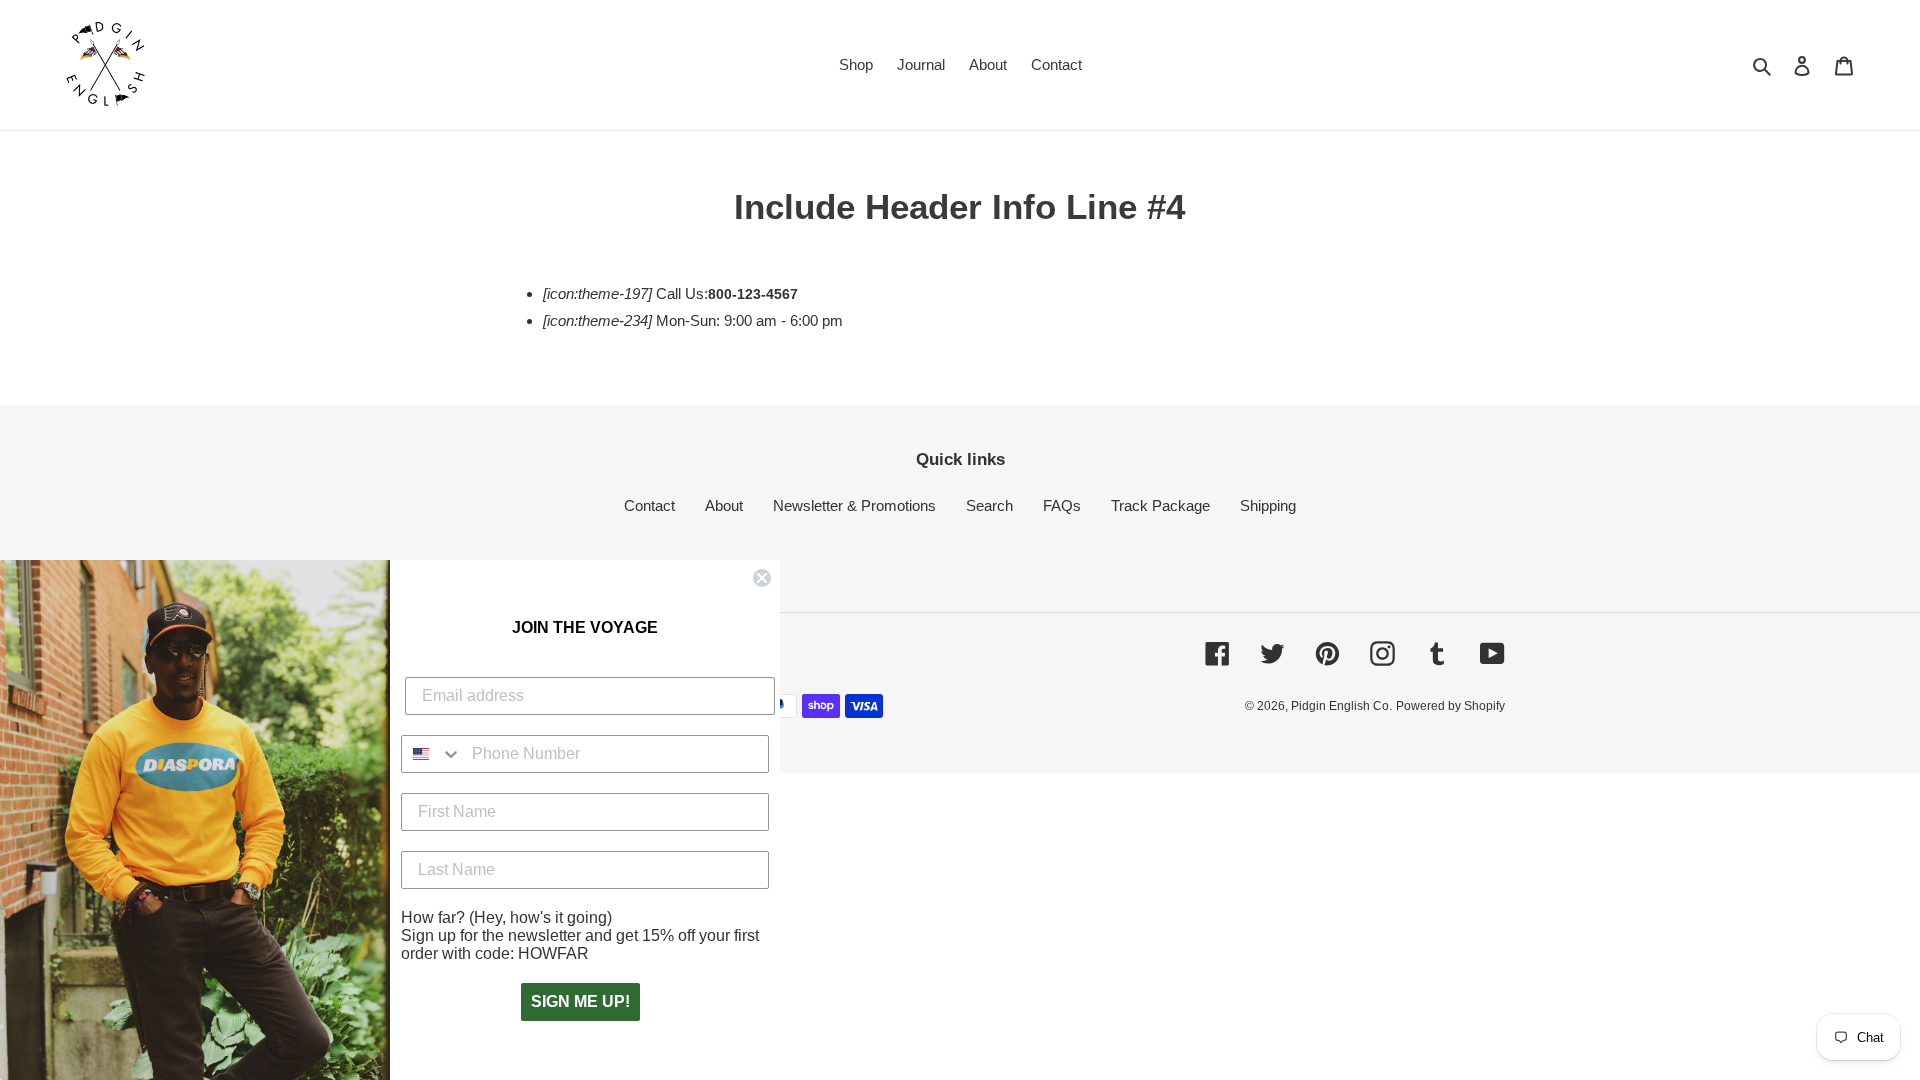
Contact (649, 505)
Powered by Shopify (1450, 706)
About (724, 505)
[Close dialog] (762, 578)
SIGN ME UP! (580, 1001)
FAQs (1062, 505)
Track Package (1160, 505)
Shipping (1268, 505)
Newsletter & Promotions (854, 505)
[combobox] (432, 754)
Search (989, 505)
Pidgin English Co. (1341, 706)
